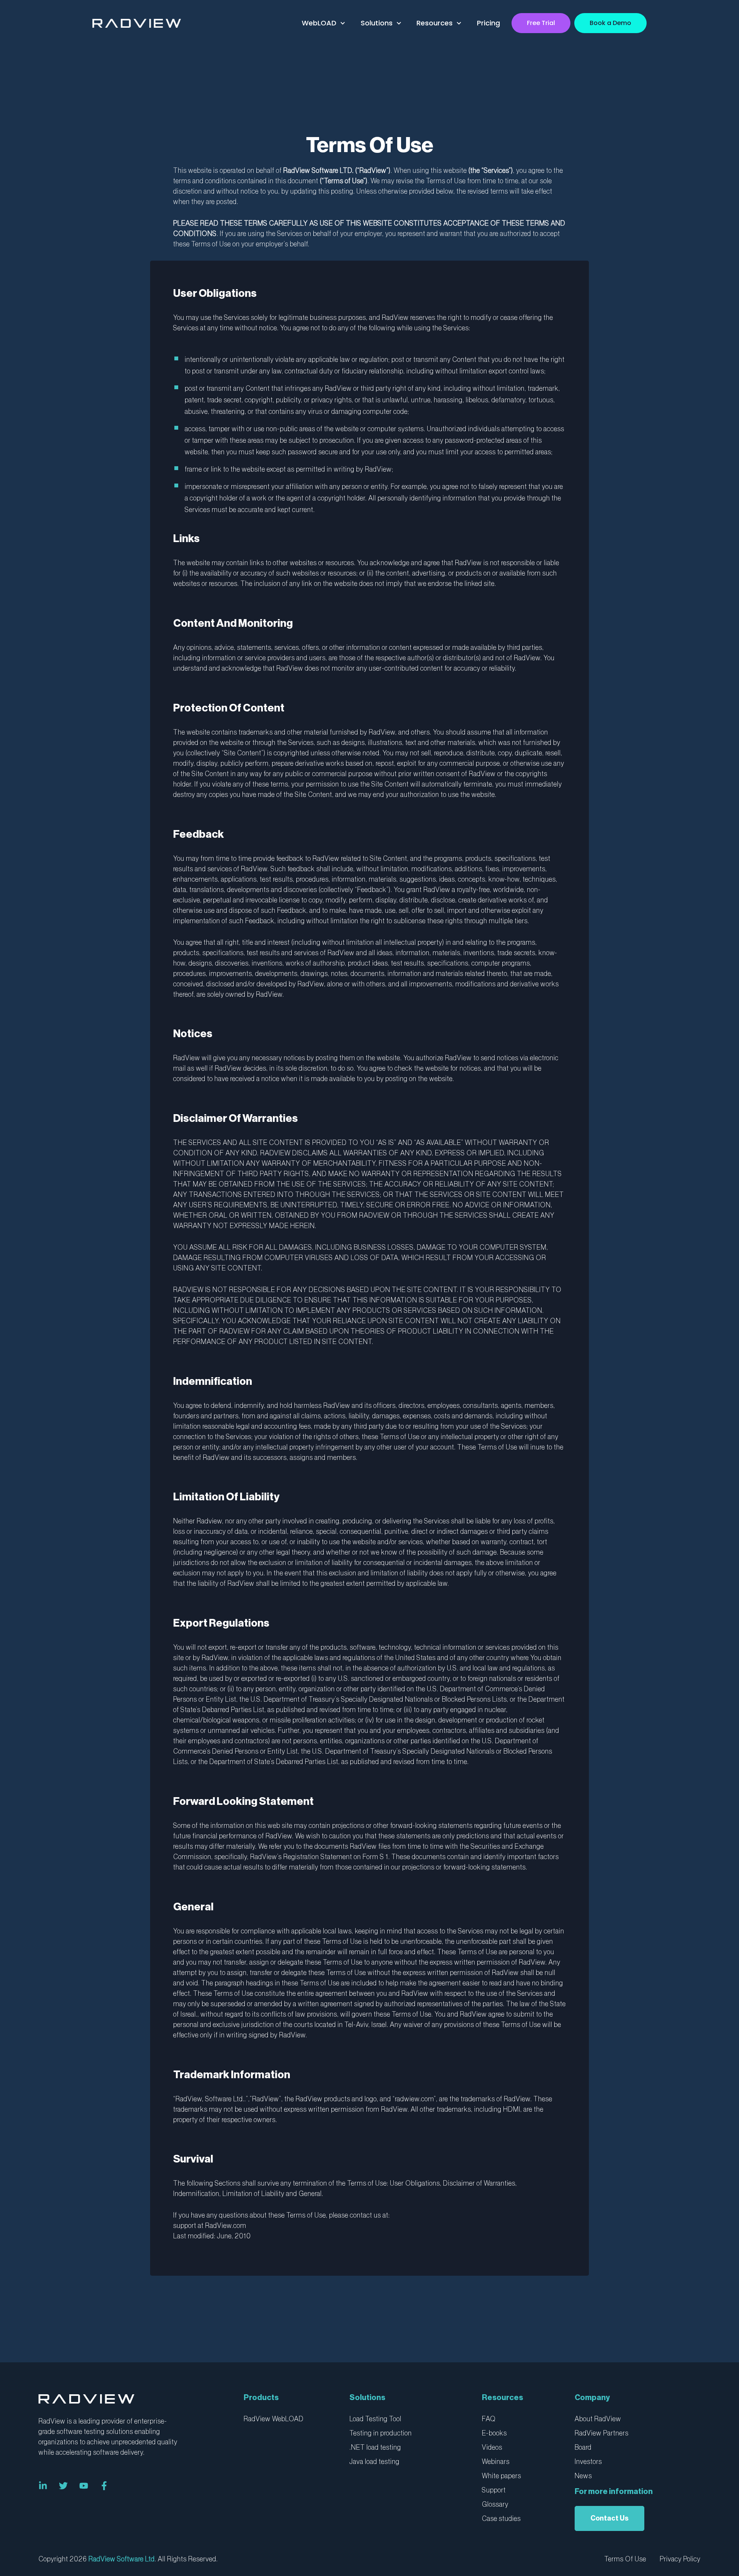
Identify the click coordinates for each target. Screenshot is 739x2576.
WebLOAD (319, 23)
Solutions (377, 23)
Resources (435, 23)
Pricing (488, 23)
